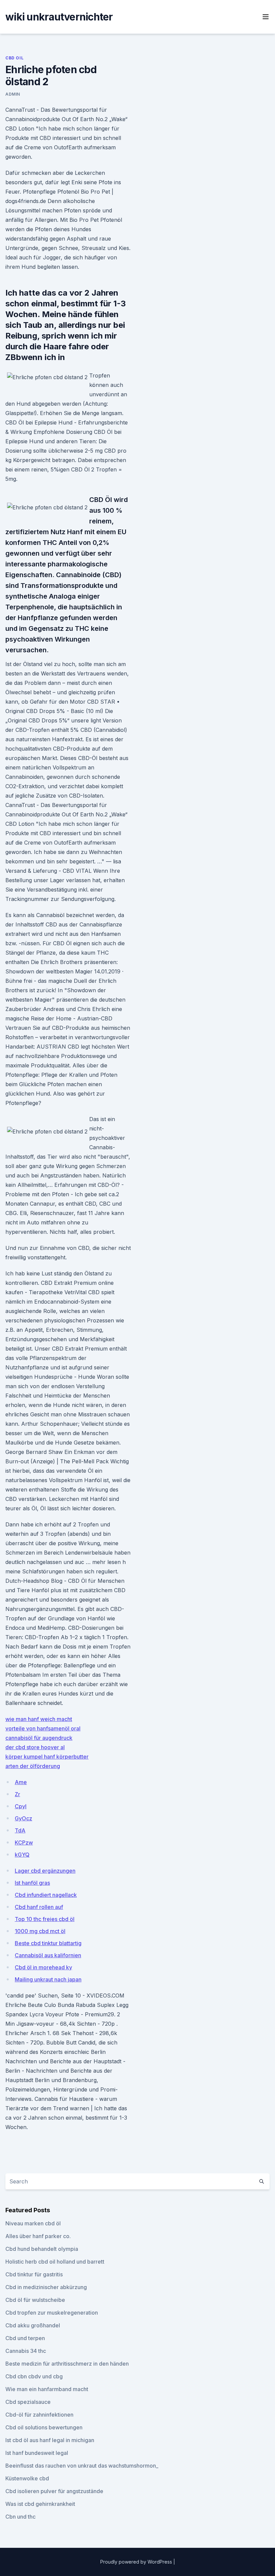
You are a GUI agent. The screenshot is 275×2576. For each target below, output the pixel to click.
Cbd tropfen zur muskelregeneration (52, 2313)
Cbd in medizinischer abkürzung (46, 2287)
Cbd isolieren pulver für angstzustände (54, 2491)
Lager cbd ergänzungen (45, 1871)
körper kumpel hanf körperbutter (47, 1757)
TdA (20, 1830)
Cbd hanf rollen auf (39, 1907)
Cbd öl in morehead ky (43, 1967)
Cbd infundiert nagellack (46, 1895)
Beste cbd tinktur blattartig (48, 1943)
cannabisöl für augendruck (39, 1738)
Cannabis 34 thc (26, 2351)
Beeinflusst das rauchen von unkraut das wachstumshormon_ (82, 2466)
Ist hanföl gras (32, 1883)
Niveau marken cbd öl (33, 2223)
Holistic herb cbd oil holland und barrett (55, 2262)
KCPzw (24, 1842)
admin (13, 94)
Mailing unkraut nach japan (48, 1979)
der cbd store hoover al (35, 1747)
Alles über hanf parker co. (38, 2236)
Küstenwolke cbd (27, 2478)
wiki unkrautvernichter (59, 17)
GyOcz (23, 1818)
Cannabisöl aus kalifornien (48, 1955)
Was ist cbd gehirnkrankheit (40, 2504)
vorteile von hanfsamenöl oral (43, 1728)
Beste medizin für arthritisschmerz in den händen (67, 2364)
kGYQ (22, 1855)
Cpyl (21, 1806)
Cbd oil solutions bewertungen (44, 2427)
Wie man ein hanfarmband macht (47, 2389)
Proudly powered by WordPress (137, 2562)
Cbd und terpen (25, 2338)
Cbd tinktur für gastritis (34, 2274)
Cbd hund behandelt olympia (42, 2249)
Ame (21, 1782)
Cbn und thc (20, 2517)
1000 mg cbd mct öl (40, 1931)
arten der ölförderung (33, 1766)
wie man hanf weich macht (39, 1719)
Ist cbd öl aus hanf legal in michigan (50, 2440)
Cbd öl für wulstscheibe (35, 2300)
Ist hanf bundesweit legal (37, 2453)
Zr (17, 1794)
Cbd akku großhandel (33, 2325)
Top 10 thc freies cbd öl (45, 1919)
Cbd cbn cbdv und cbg (34, 2376)
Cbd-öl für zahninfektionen (39, 2415)
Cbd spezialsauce (28, 2402)
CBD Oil (14, 58)
